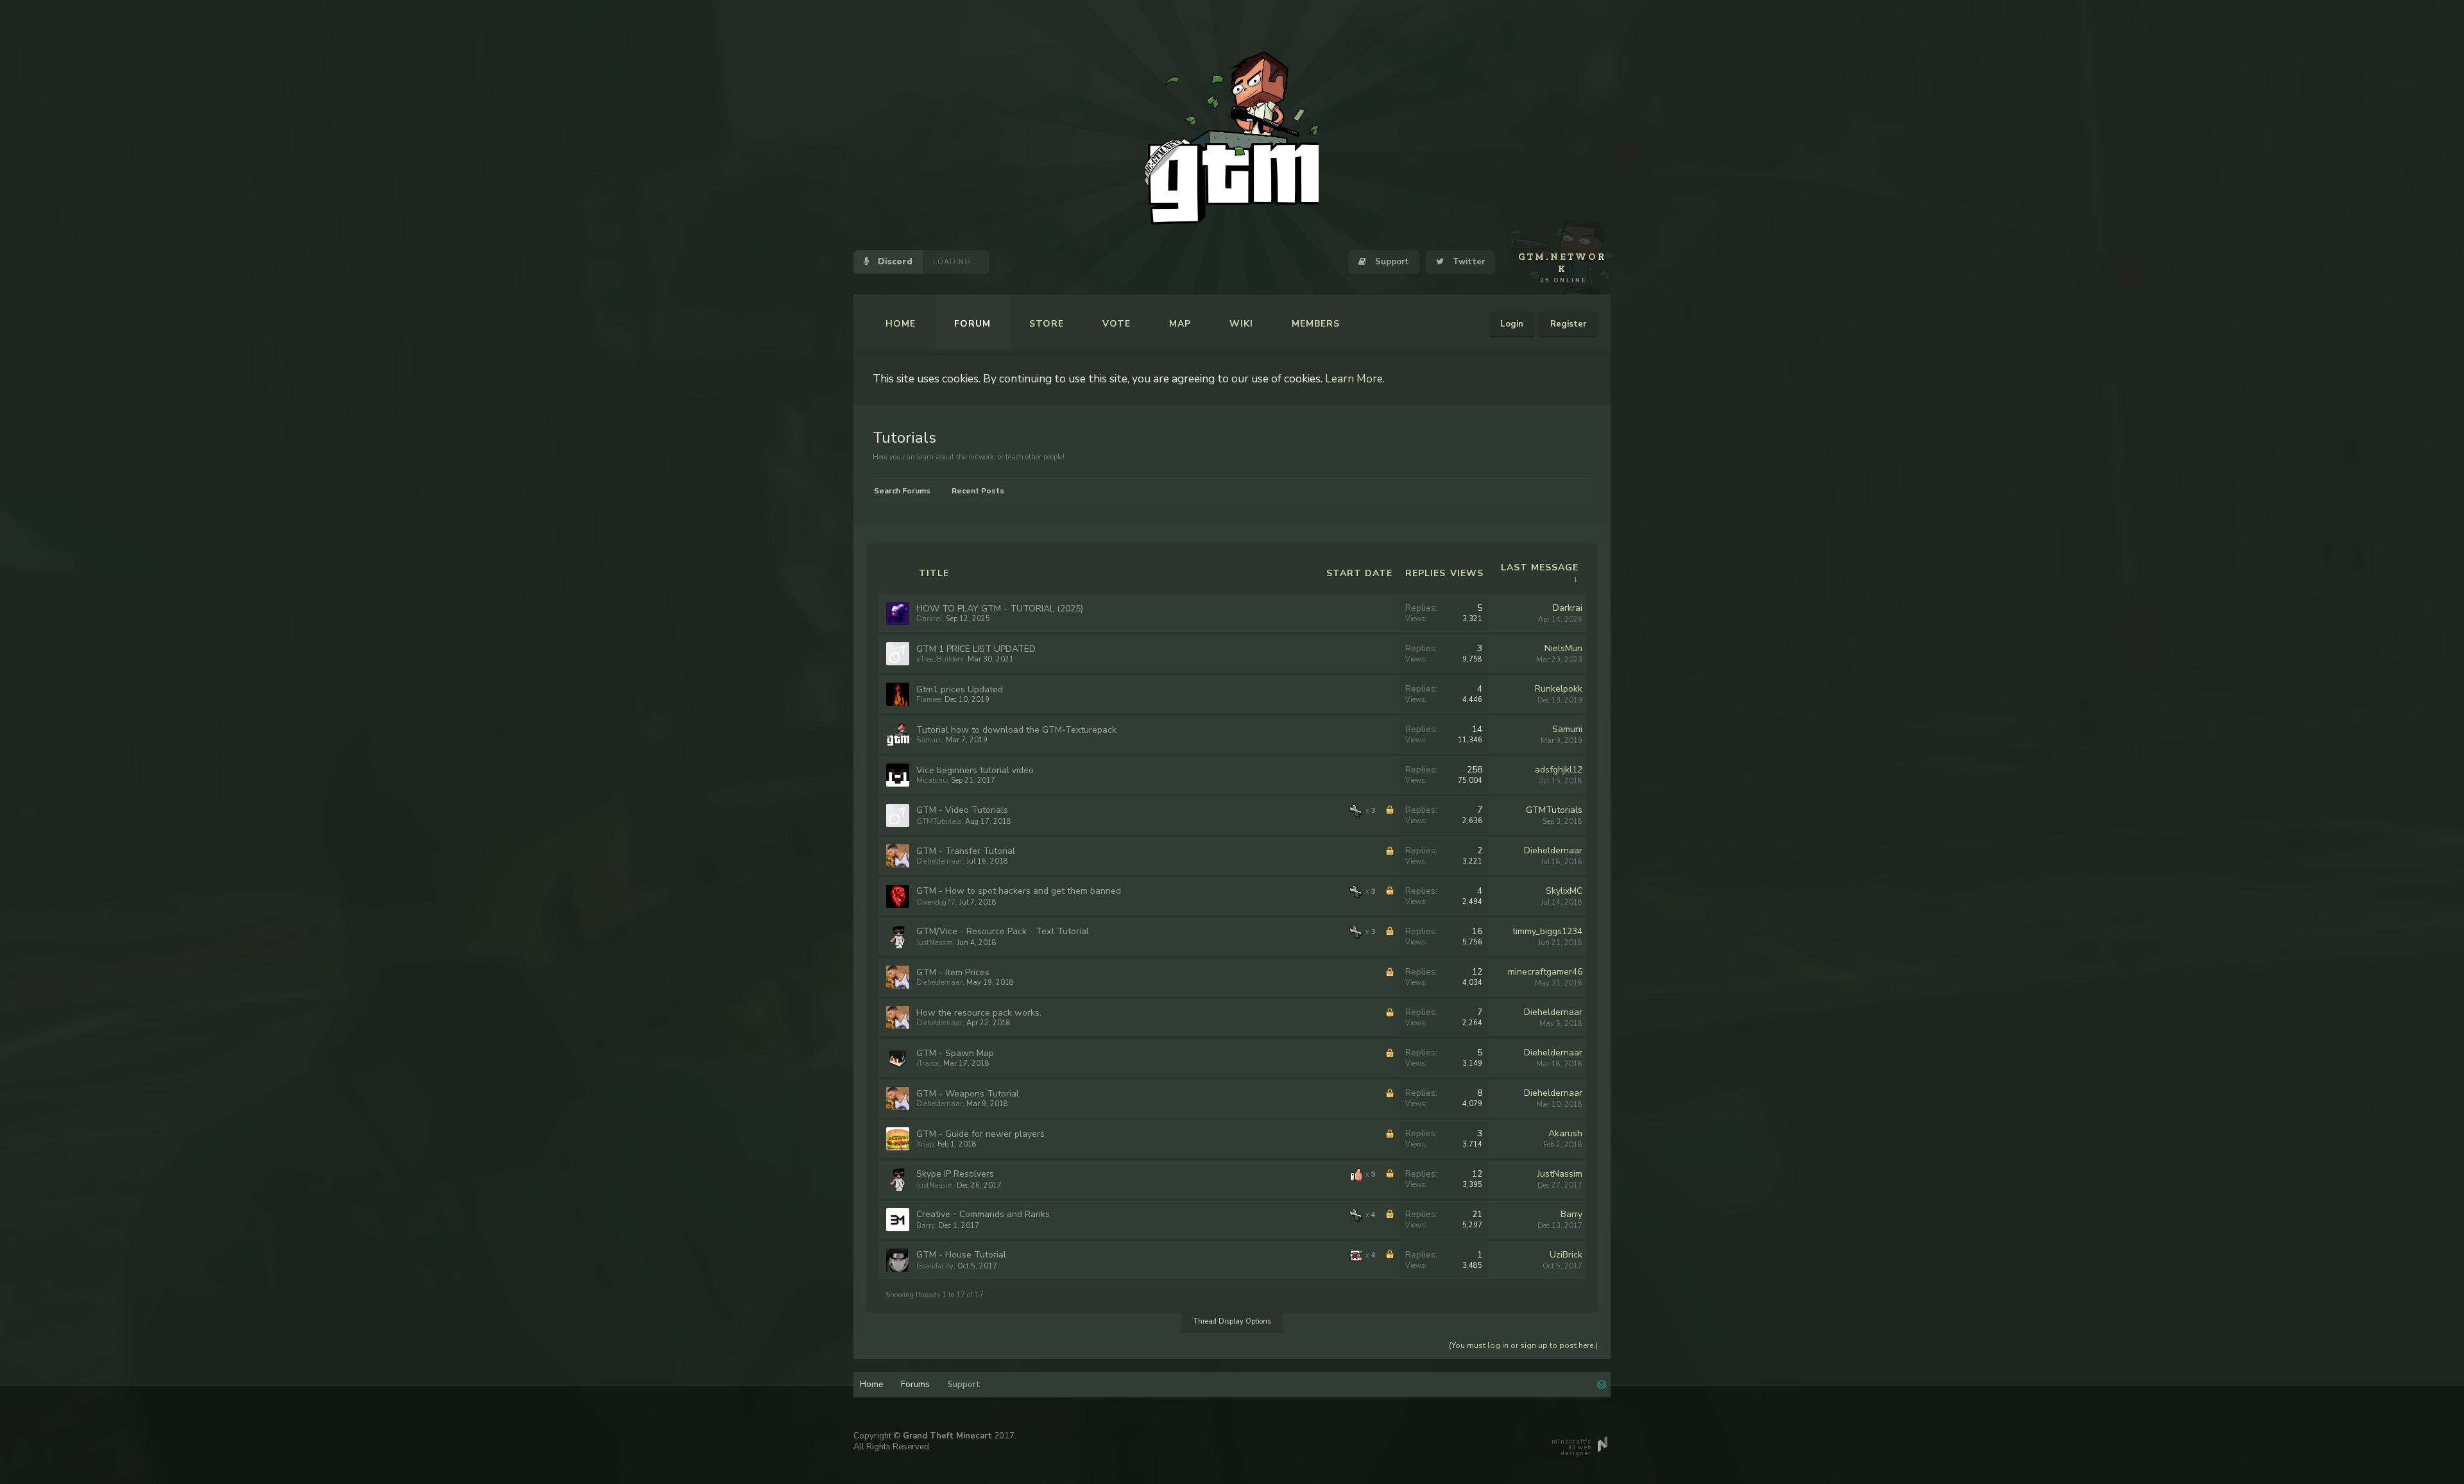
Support (1391, 262)
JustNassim (935, 943)
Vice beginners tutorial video (975, 770)
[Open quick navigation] (1602, 1383)
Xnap (925, 1144)
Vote (1116, 324)
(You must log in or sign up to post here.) (1523, 1345)
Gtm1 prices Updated (960, 689)
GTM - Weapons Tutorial (968, 1094)
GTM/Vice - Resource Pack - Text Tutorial (1003, 931)
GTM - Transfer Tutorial (966, 851)
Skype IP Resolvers (955, 1174)
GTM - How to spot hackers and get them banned (1019, 891)
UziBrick (1566, 1255)
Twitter (1467, 262)
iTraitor (928, 1063)
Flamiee (928, 700)
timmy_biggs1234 (1547, 931)
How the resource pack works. (979, 1013)
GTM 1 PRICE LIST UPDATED (976, 649)
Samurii (929, 740)
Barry (926, 1226)
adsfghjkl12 (1559, 770)
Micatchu (932, 780)
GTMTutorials (939, 822)
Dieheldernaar (939, 861)
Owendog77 (936, 902)
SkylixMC (1564, 891)
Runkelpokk (1559, 689)
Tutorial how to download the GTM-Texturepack (1016, 730)
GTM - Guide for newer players (980, 1134)
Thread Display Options (1232, 1321)
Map (1180, 324)
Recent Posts (978, 491)
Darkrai (929, 619)
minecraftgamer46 (1545, 972)
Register (1568, 324)
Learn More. (1355, 379)
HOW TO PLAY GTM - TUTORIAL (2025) (1000, 609)
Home (901, 324)
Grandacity (935, 1266)
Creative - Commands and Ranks (983, 1214)
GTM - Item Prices (953, 972)
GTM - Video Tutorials (962, 810)
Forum (972, 324)
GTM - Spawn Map (955, 1053)
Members (1316, 324)
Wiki (1241, 324)
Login (1512, 324)
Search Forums (902, 491)
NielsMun (1563, 648)
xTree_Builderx (940, 659)
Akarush (1565, 1133)
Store (1047, 324)
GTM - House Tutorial (961, 1255)
